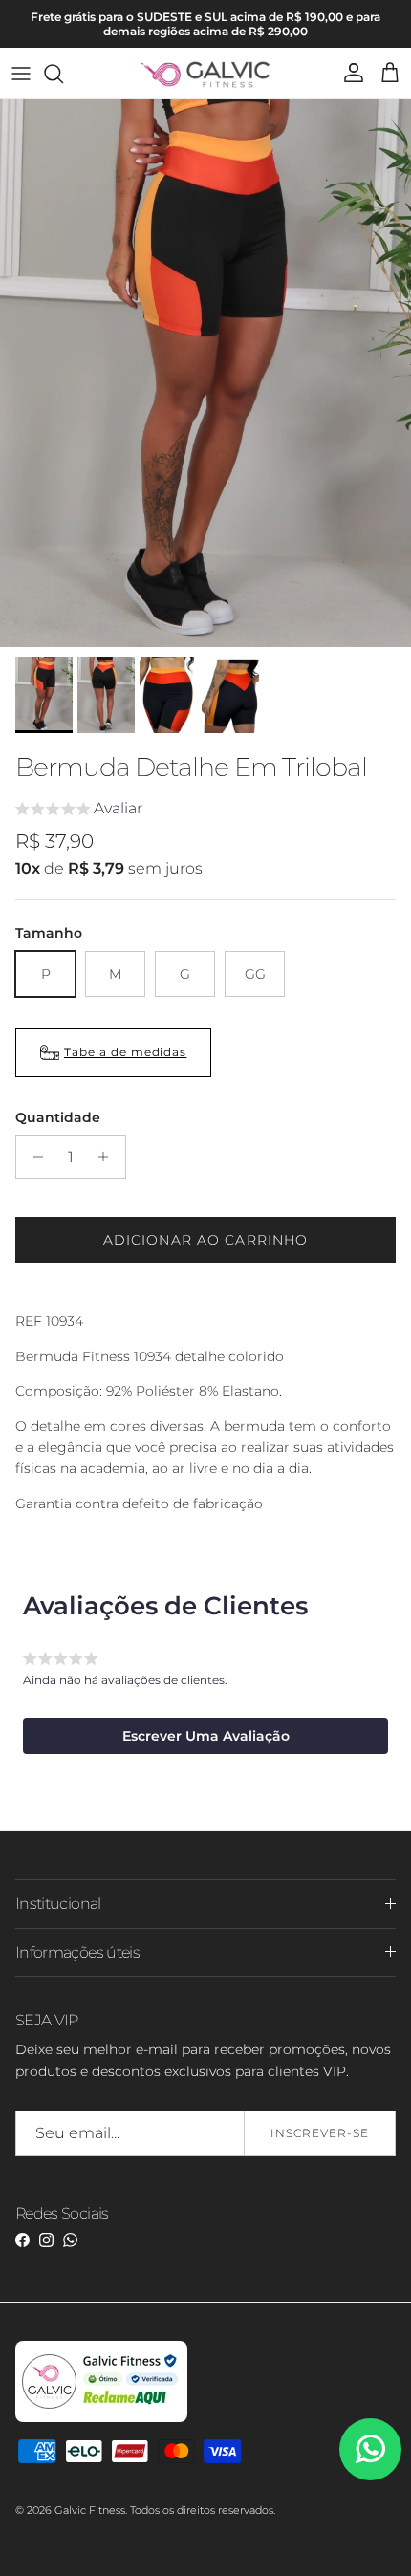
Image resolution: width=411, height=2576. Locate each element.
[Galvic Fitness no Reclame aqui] (101, 2418)
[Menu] (21, 74)
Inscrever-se (320, 2133)
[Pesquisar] (63, 74)
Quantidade (58, 1117)
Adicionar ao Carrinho (206, 1240)
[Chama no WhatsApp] (370, 2449)
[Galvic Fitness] (206, 73)
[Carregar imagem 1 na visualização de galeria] (205, 373)
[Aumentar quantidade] (108, 1157)
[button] (79, 811)
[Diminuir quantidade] (33, 1157)
